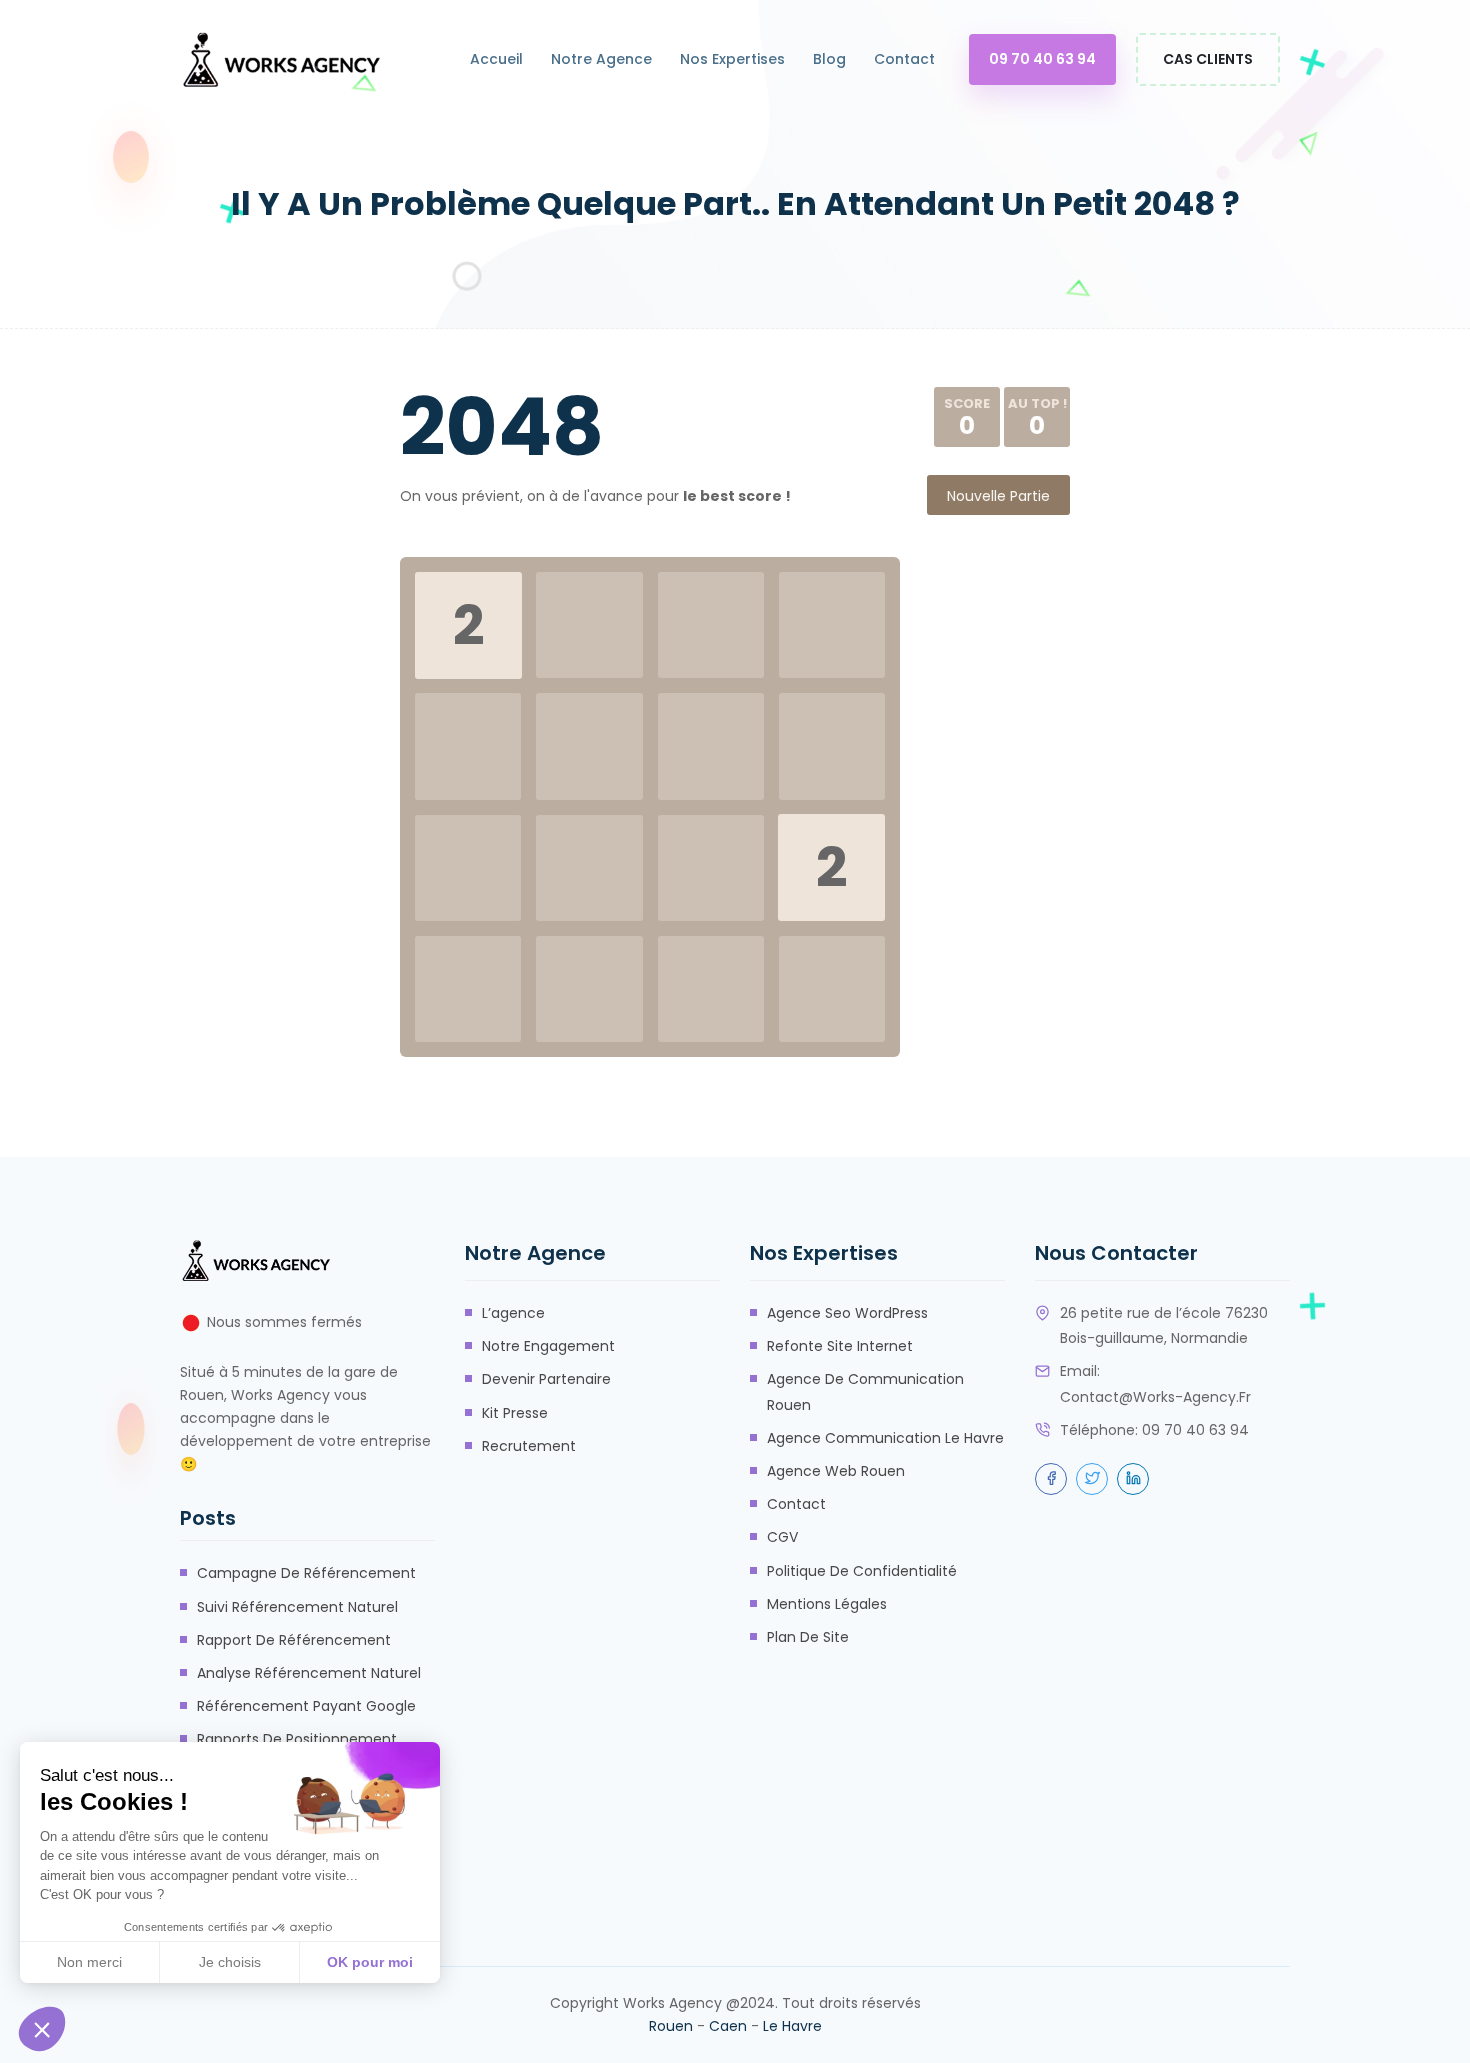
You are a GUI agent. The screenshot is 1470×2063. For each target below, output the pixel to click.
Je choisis (230, 1962)
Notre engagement (548, 1346)
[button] (42, 2029)
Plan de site (808, 1637)
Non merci (89, 1962)
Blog (829, 59)
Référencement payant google (306, 1706)
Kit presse (515, 1413)
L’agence (513, 1313)
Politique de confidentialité (862, 1571)
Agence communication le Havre (885, 1438)
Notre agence (601, 59)
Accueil (496, 59)
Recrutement (529, 1446)
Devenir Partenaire (546, 1379)
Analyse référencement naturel (309, 1673)
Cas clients (1208, 59)
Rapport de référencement (294, 1640)
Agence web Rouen (836, 1471)
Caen (728, 2026)
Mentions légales (827, 1604)
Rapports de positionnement (297, 1739)
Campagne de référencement (306, 1573)
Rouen (671, 2026)
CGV (782, 1537)
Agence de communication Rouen (865, 1391)
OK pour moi (370, 1962)
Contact (904, 59)
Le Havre (792, 2026)
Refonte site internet (840, 1346)
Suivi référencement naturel (297, 1607)
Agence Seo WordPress (847, 1313)
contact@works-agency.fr (1155, 1397)
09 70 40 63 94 (1042, 59)
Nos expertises (732, 59)
